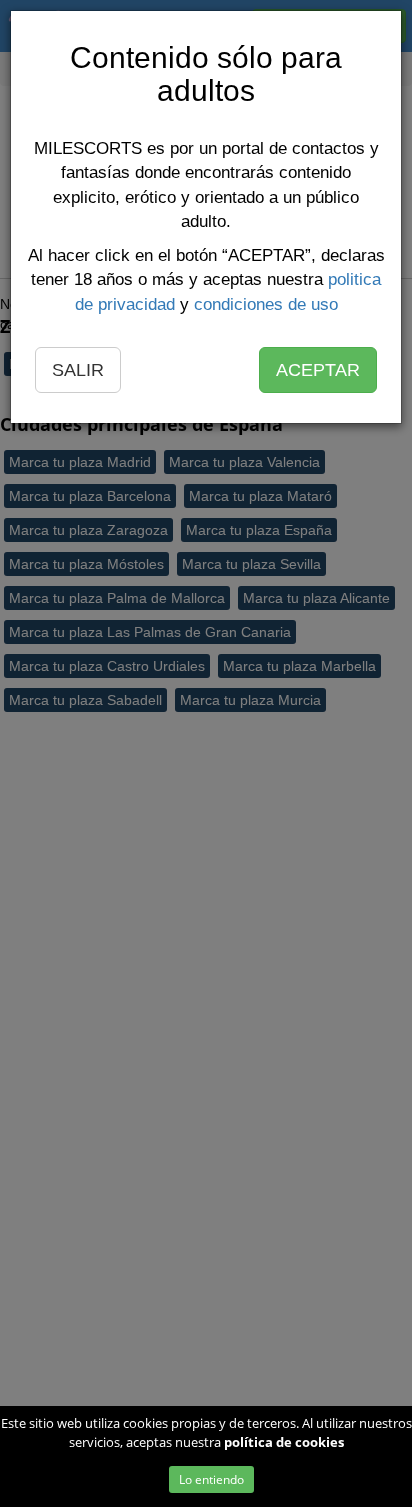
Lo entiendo (211, 1479)
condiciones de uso (266, 304)
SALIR (78, 370)
